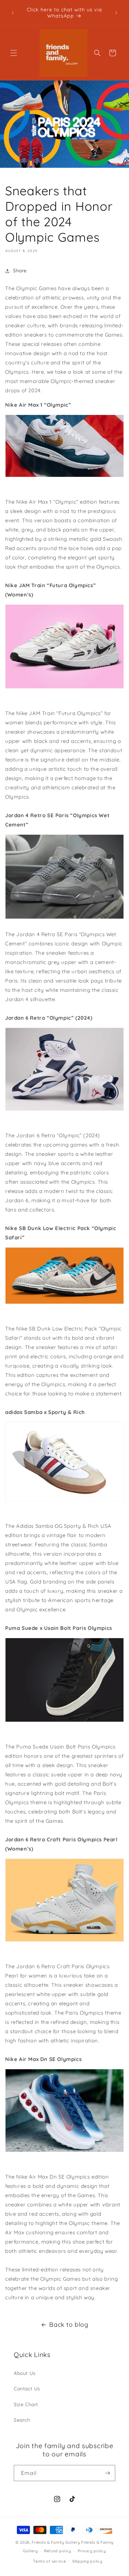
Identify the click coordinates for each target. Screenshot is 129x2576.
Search (22, 2420)
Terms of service (49, 2561)
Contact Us (27, 2389)
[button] (14, 53)
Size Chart (26, 2404)
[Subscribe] (107, 2473)
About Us (25, 2373)
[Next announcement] (116, 13)
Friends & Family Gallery (56, 2542)
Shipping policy (87, 2561)
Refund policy (58, 2551)
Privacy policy (92, 2551)
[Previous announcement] (13, 13)
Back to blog (69, 2325)
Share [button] (20, 271)
